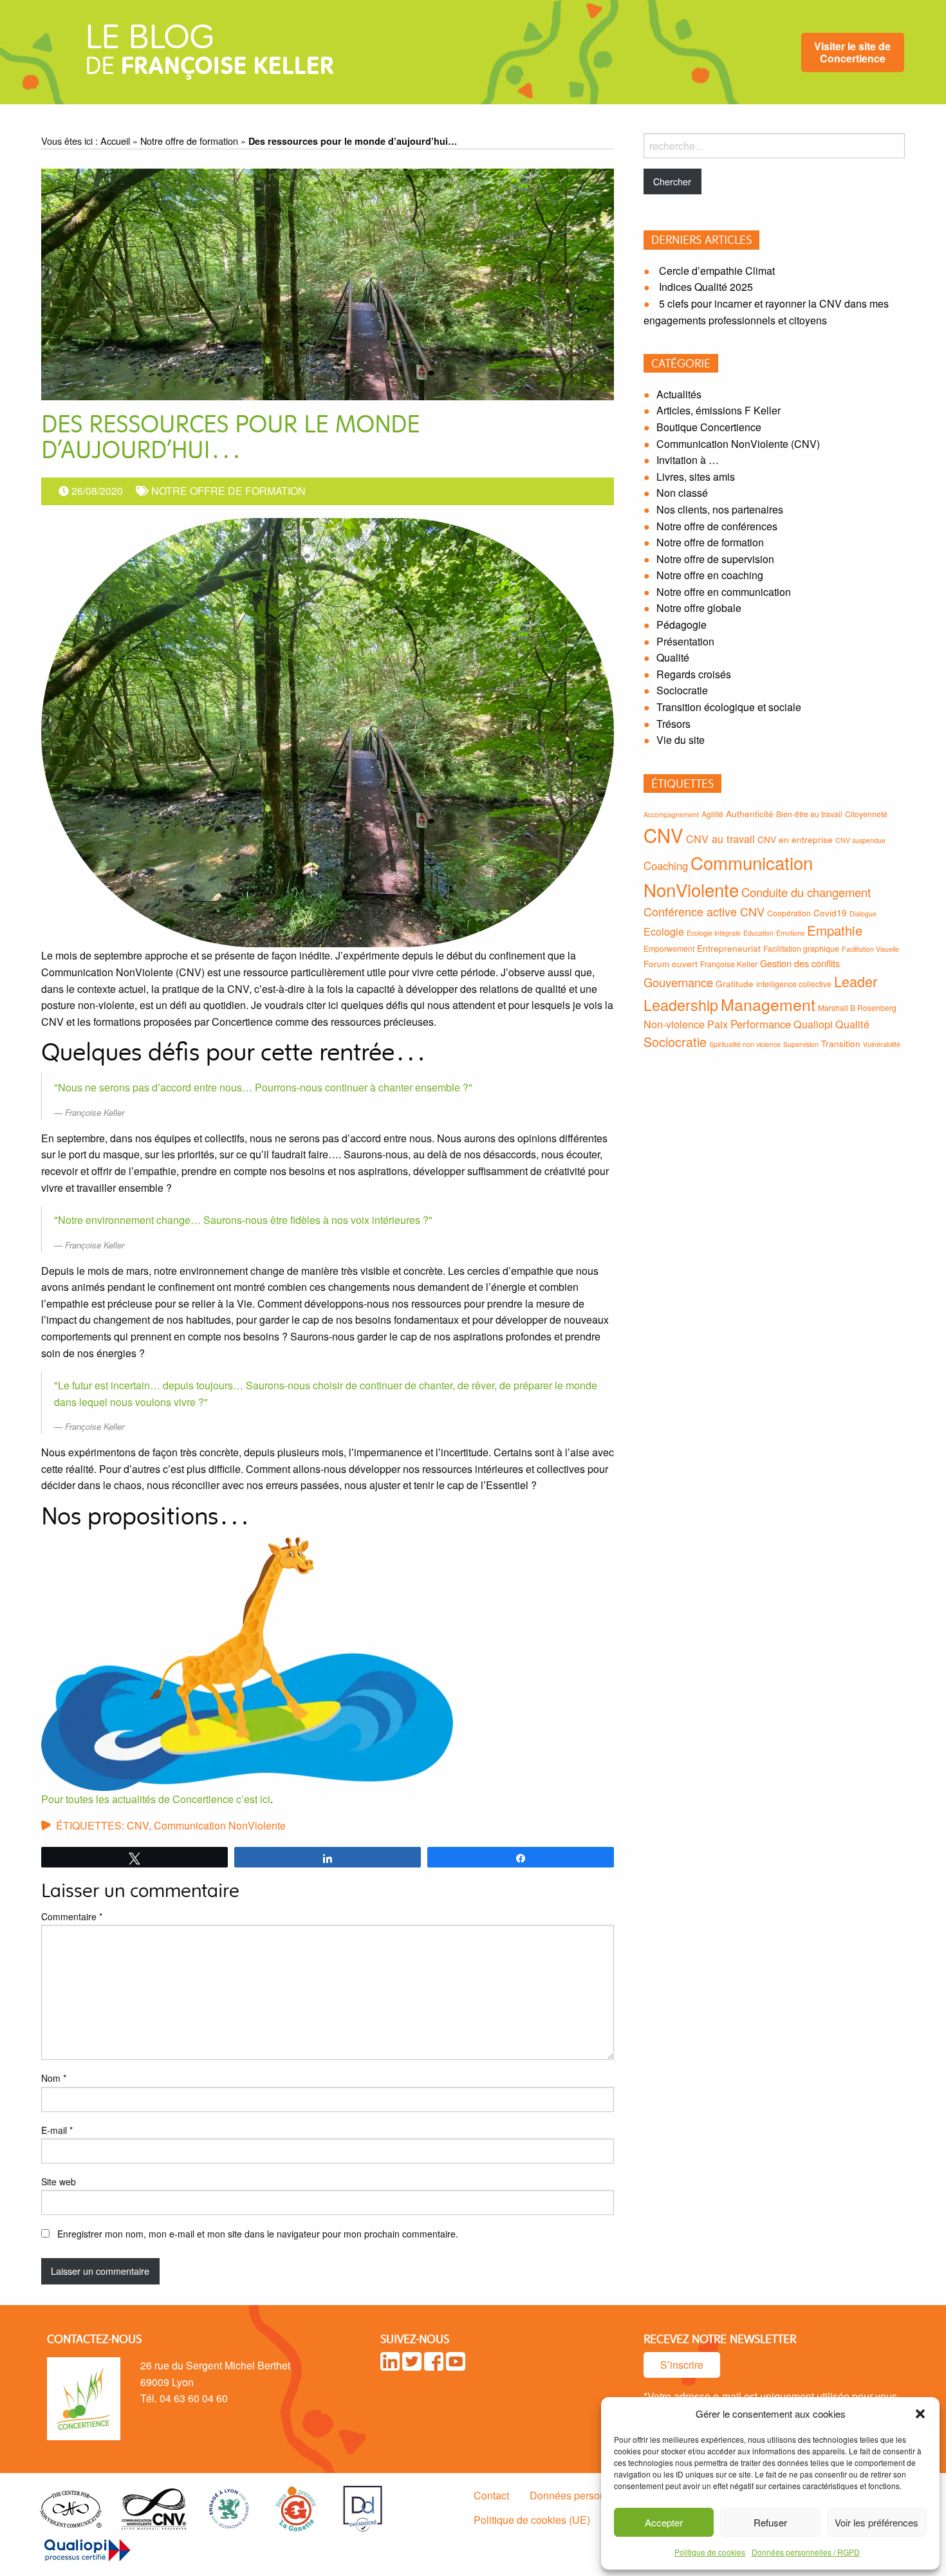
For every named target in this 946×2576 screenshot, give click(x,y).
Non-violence (674, 1024)
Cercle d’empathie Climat (717, 271)
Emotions (790, 933)
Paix (718, 1024)
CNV (138, 1825)
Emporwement (669, 948)
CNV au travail (720, 839)
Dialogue (863, 913)
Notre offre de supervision (715, 559)
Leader (856, 981)
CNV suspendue (860, 840)
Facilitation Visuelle (870, 949)
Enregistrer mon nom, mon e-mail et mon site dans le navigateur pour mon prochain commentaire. (258, 2234)
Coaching (666, 866)
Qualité (673, 657)
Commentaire (72, 1916)
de (209, 55)
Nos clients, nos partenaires (720, 509)
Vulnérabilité (882, 1044)
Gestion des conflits (800, 963)
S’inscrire (682, 2365)
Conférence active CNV (704, 911)
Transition (841, 1043)
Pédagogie (682, 625)
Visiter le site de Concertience (852, 52)
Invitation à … (688, 460)
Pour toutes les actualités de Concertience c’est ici (156, 1799)
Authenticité (750, 813)
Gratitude (735, 983)
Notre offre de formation (189, 141)
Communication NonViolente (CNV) (738, 444)
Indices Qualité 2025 (706, 287)
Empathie (835, 930)
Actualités (679, 394)
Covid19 (830, 913)
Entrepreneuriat (729, 948)
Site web (59, 2182)
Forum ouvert (671, 963)
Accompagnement (671, 814)
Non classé (682, 493)
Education (758, 933)
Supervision (801, 1044)
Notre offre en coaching (710, 575)
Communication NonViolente (220, 1825)
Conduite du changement (806, 892)
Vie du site (681, 740)
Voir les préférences (876, 2522)
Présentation (685, 641)
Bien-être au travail (809, 814)
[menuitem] (853, 52)
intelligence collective (794, 984)
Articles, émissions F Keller (719, 410)
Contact (491, 2495)
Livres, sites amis (696, 477)
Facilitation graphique (801, 948)
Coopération (789, 913)
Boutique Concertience (709, 427)
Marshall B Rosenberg (857, 1007)
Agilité (712, 814)
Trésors (673, 724)
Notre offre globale (699, 608)
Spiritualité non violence (745, 1044)
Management (768, 1004)
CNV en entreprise (795, 839)
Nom (54, 2078)
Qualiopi (813, 1024)
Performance (761, 1024)
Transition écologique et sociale (729, 707)
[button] (920, 2414)
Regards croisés (694, 674)
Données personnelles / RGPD (806, 2552)
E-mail (57, 2130)
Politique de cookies (710, 2552)
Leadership (681, 1005)
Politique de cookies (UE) (532, 2520)
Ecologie (664, 931)
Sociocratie (682, 690)
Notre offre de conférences (717, 526)
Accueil (115, 141)
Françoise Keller (729, 964)
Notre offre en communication (724, 592)
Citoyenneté (866, 814)
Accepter (664, 2522)
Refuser (770, 2522)
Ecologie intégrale (714, 933)
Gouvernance (678, 982)
